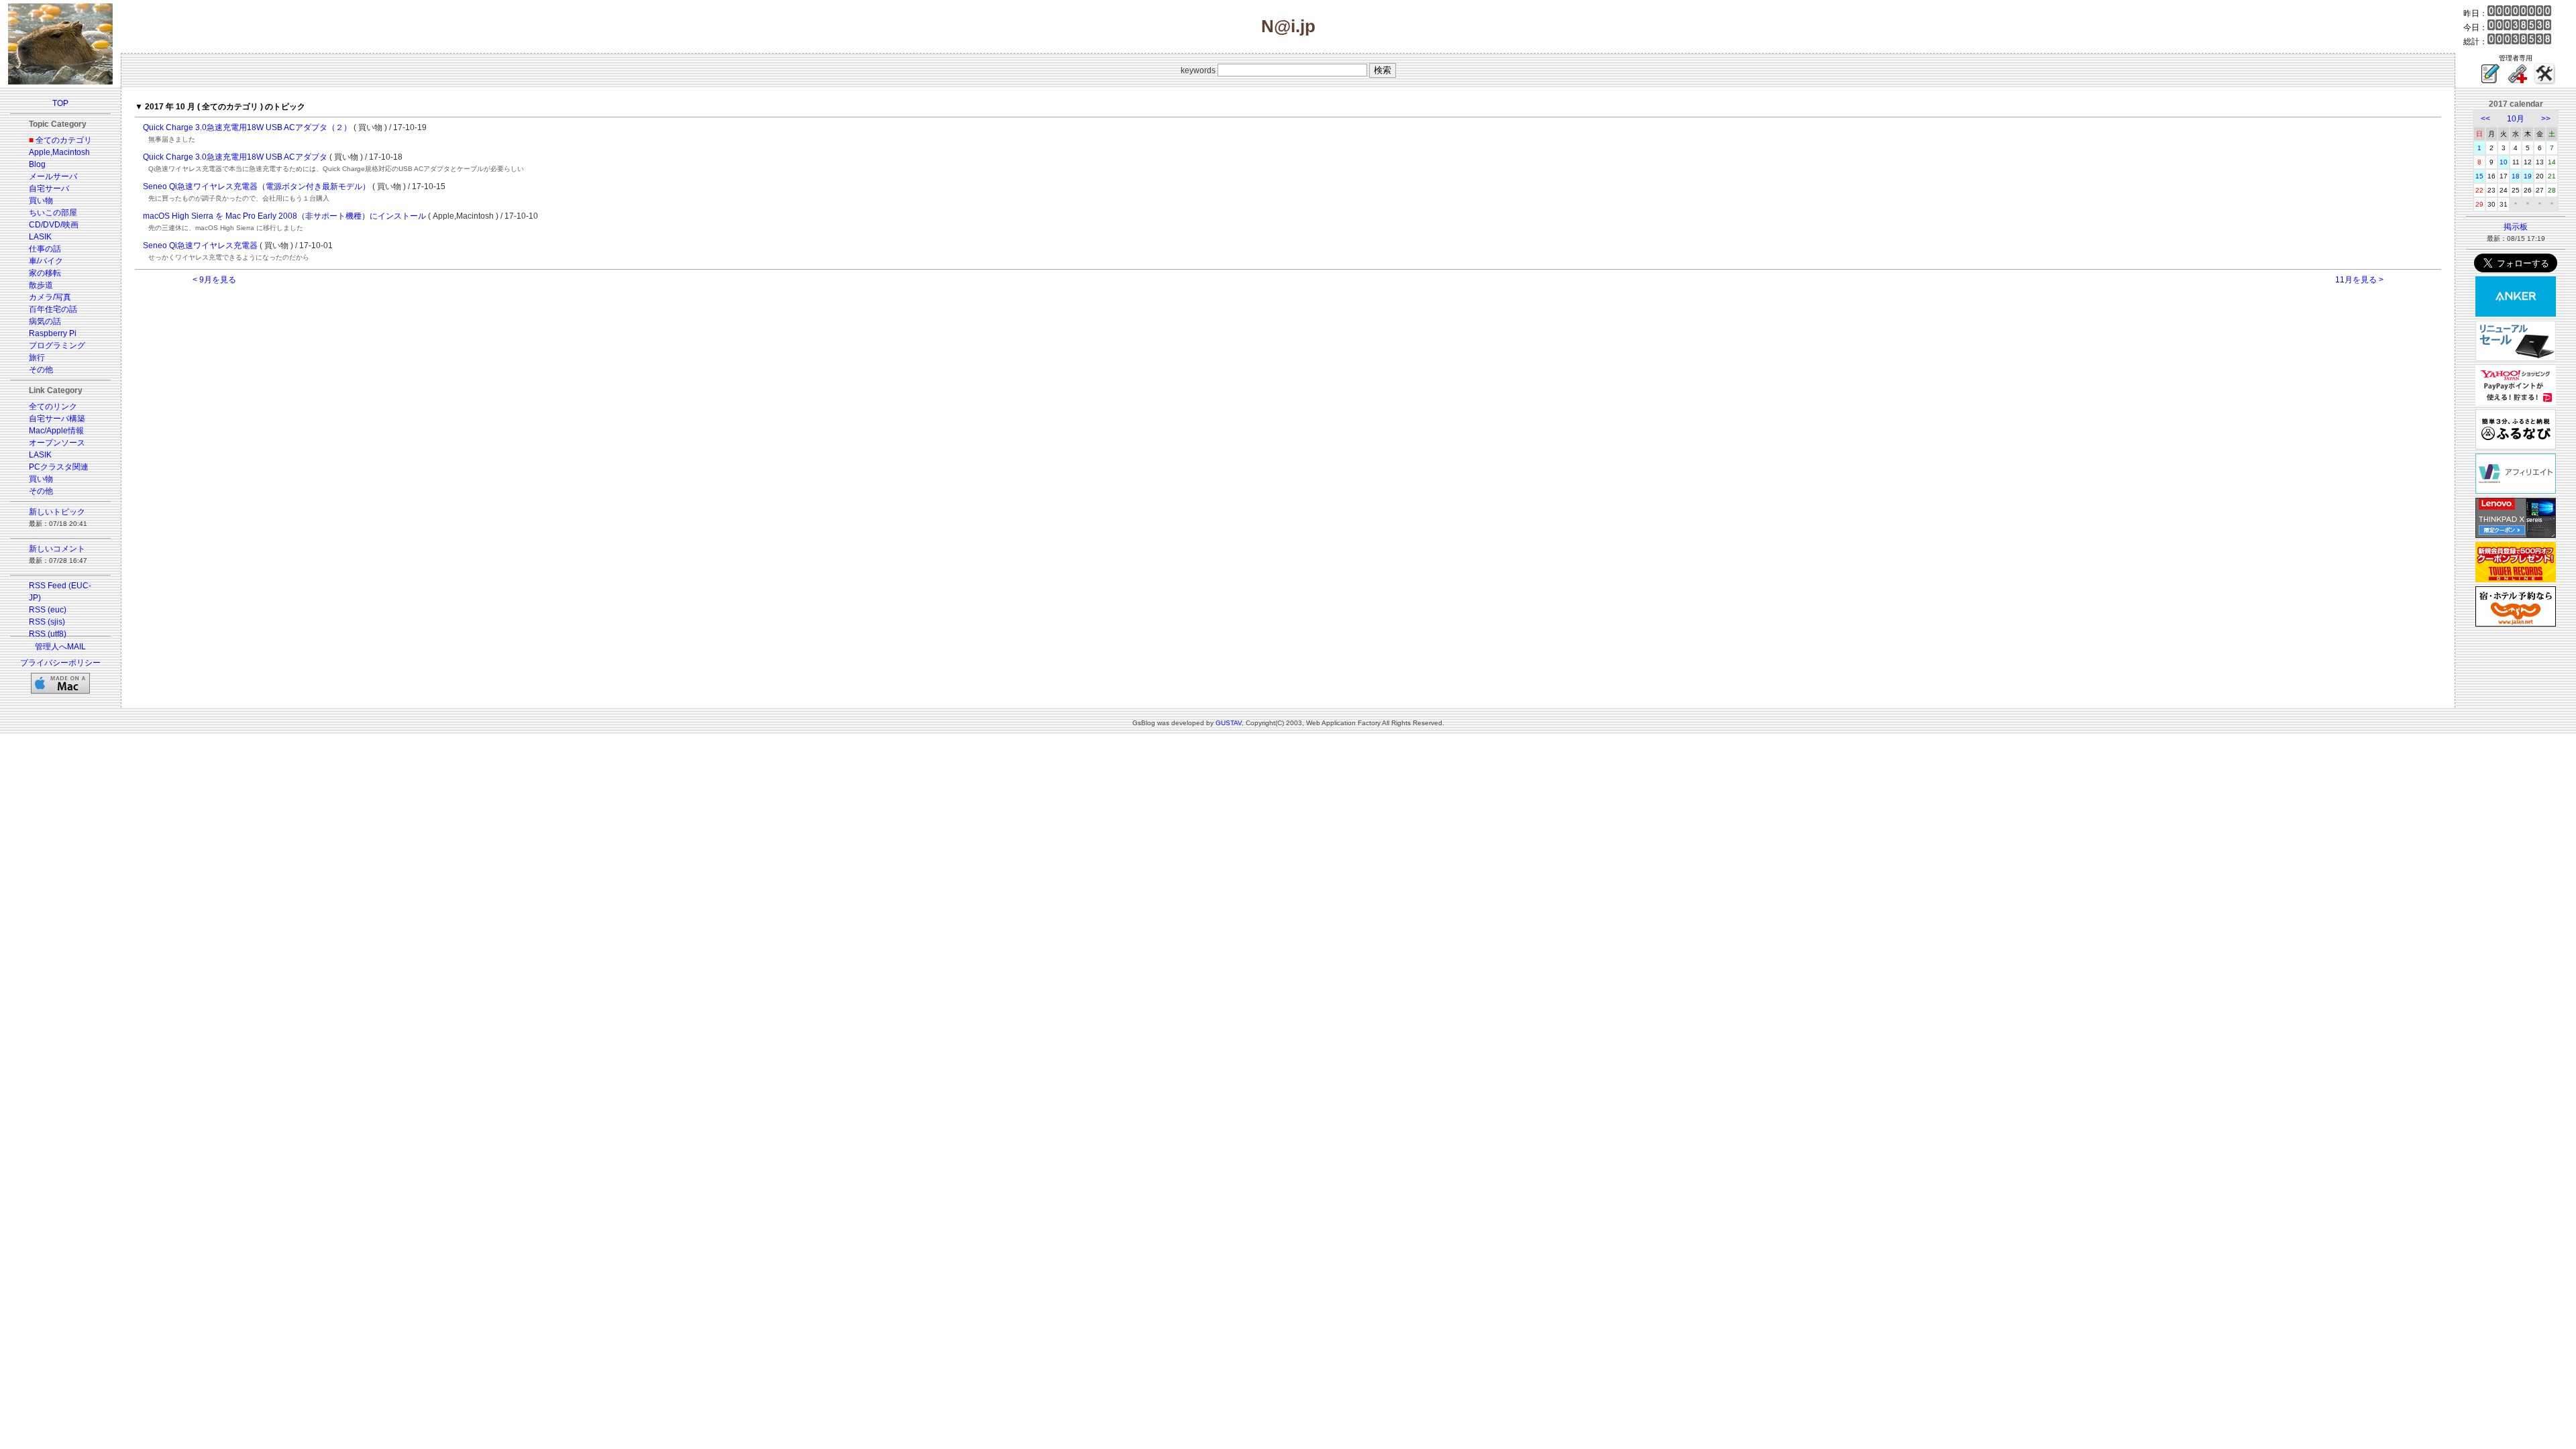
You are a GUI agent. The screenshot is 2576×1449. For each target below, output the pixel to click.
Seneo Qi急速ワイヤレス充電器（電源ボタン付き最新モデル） (257, 186)
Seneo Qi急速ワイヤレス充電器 (200, 246)
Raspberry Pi (53, 333)
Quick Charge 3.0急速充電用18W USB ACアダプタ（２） (247, 127)
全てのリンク (53, 407)
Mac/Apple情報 (56, 431)
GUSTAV (1229, 723)
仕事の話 (45, 249)
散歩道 (41, 285)
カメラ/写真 (50, 297)
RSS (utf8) (48, 634)
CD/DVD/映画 (54, 225)
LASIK (40, 237)
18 (2516, 176)
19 (2528, 176)
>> (2546, 119)
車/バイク (46, 261)
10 (2504, 162)
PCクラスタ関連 (59, 467)
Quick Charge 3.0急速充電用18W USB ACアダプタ (235, 157)
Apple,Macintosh (59, 152)
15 (2479, 176)
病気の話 (45, 321)
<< (2485, 119)
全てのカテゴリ (64, 140)
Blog (37, 164)
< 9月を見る (214, 280)
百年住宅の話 (53, 309)
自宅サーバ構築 (57, 419)
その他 (41, 370)
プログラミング (57, 345)
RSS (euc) (48, 610)
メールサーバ (53, 176)
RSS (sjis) (47, 622)
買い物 (41, 201)
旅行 (37, 358)
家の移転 (45, 273)
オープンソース (57, 443)
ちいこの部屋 (53, 213)
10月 (2516, 119)
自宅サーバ (49, 189)
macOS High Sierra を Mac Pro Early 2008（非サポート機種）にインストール (284, 216)
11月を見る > (2359, 280)
